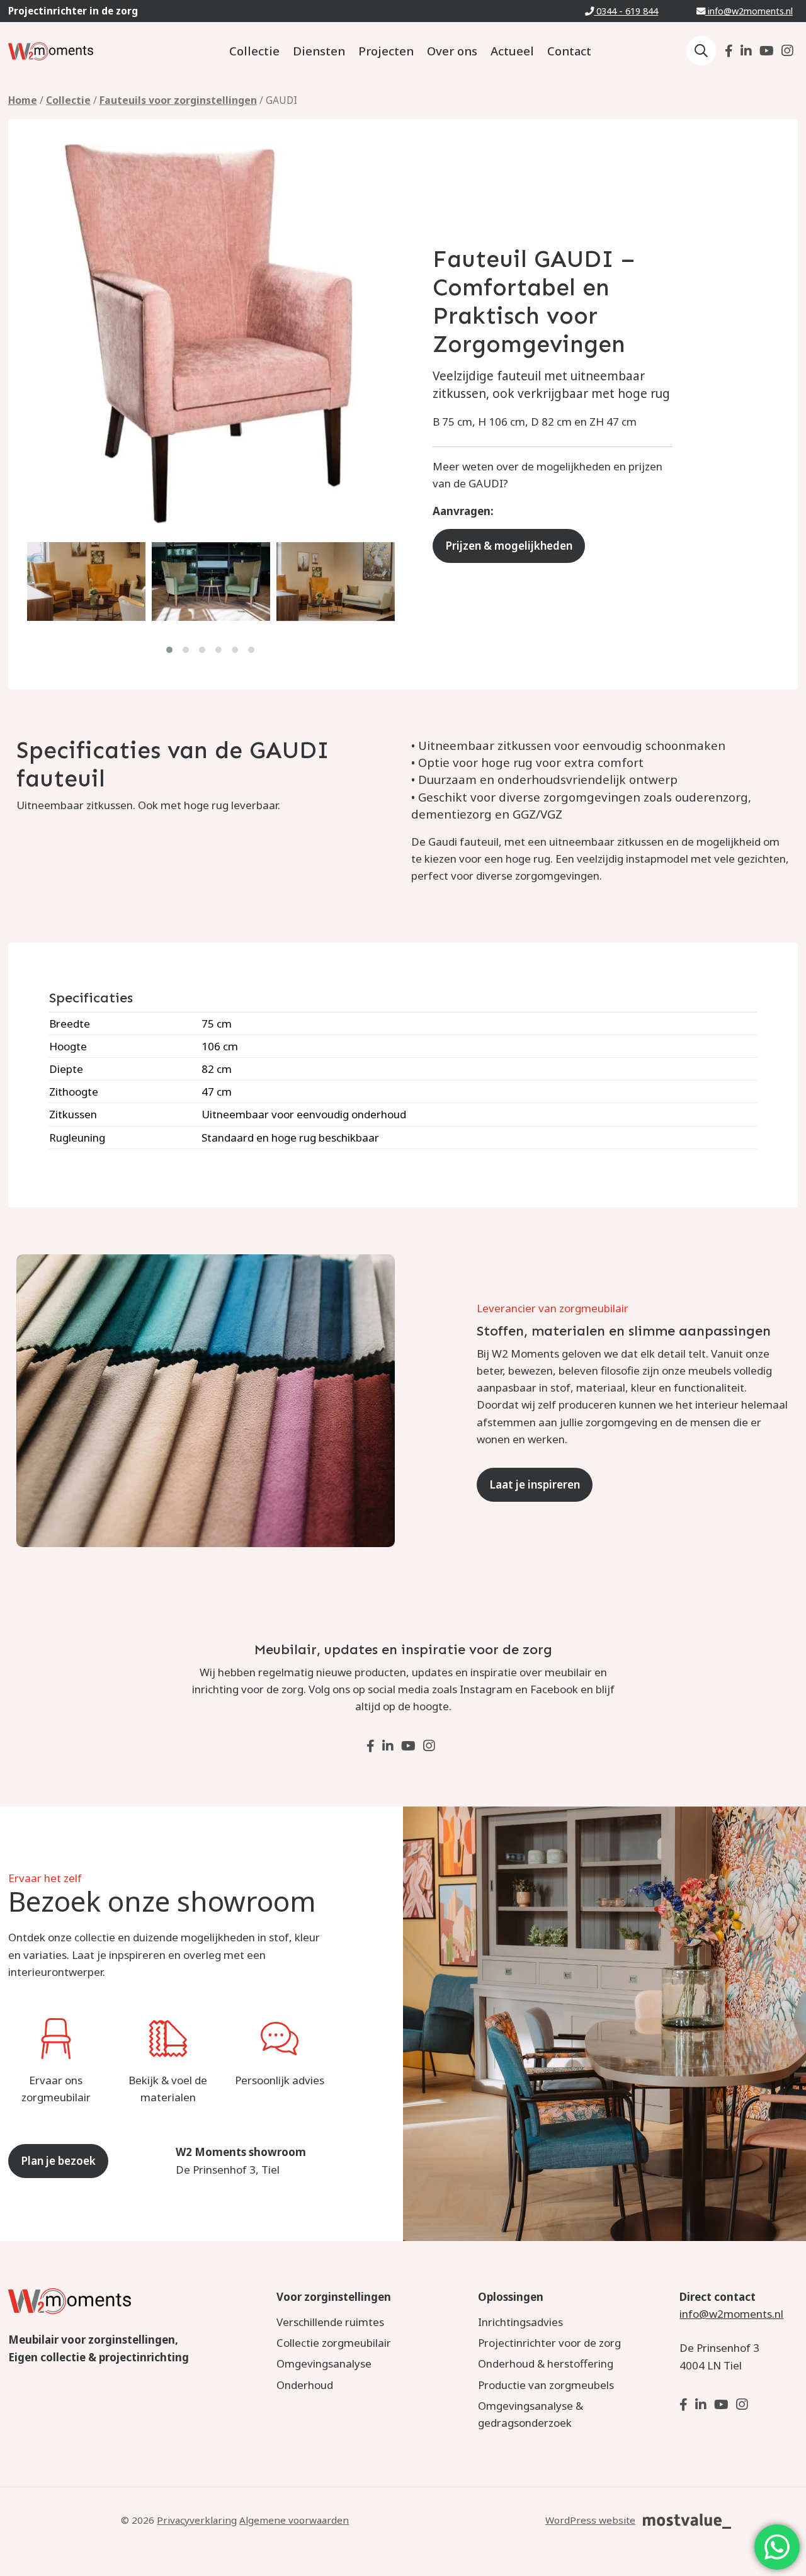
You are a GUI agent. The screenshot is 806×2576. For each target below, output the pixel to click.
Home (23, 100)
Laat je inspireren (535, 1484)
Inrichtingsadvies (520, 2322)
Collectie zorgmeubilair (334, 2343)
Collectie (254, 51)
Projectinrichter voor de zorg (549, 2343)
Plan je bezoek (58, 2161)
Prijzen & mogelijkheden (509, 546)
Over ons (452, 51)
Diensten (319, 51)
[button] (170, 650)
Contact (569, 51)
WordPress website (590, 2520)
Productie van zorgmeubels (546, 2385)
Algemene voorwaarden (294, 2520)
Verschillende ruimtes (330, 2322)
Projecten (386, 51)
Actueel (512, 51)
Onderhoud (305, 2385)
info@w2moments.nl (749, 11)
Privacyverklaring (197, 2520)
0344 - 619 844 (626, 11)
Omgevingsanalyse (324, 2363)
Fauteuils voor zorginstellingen (178, 100)
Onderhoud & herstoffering (546, 2363)
